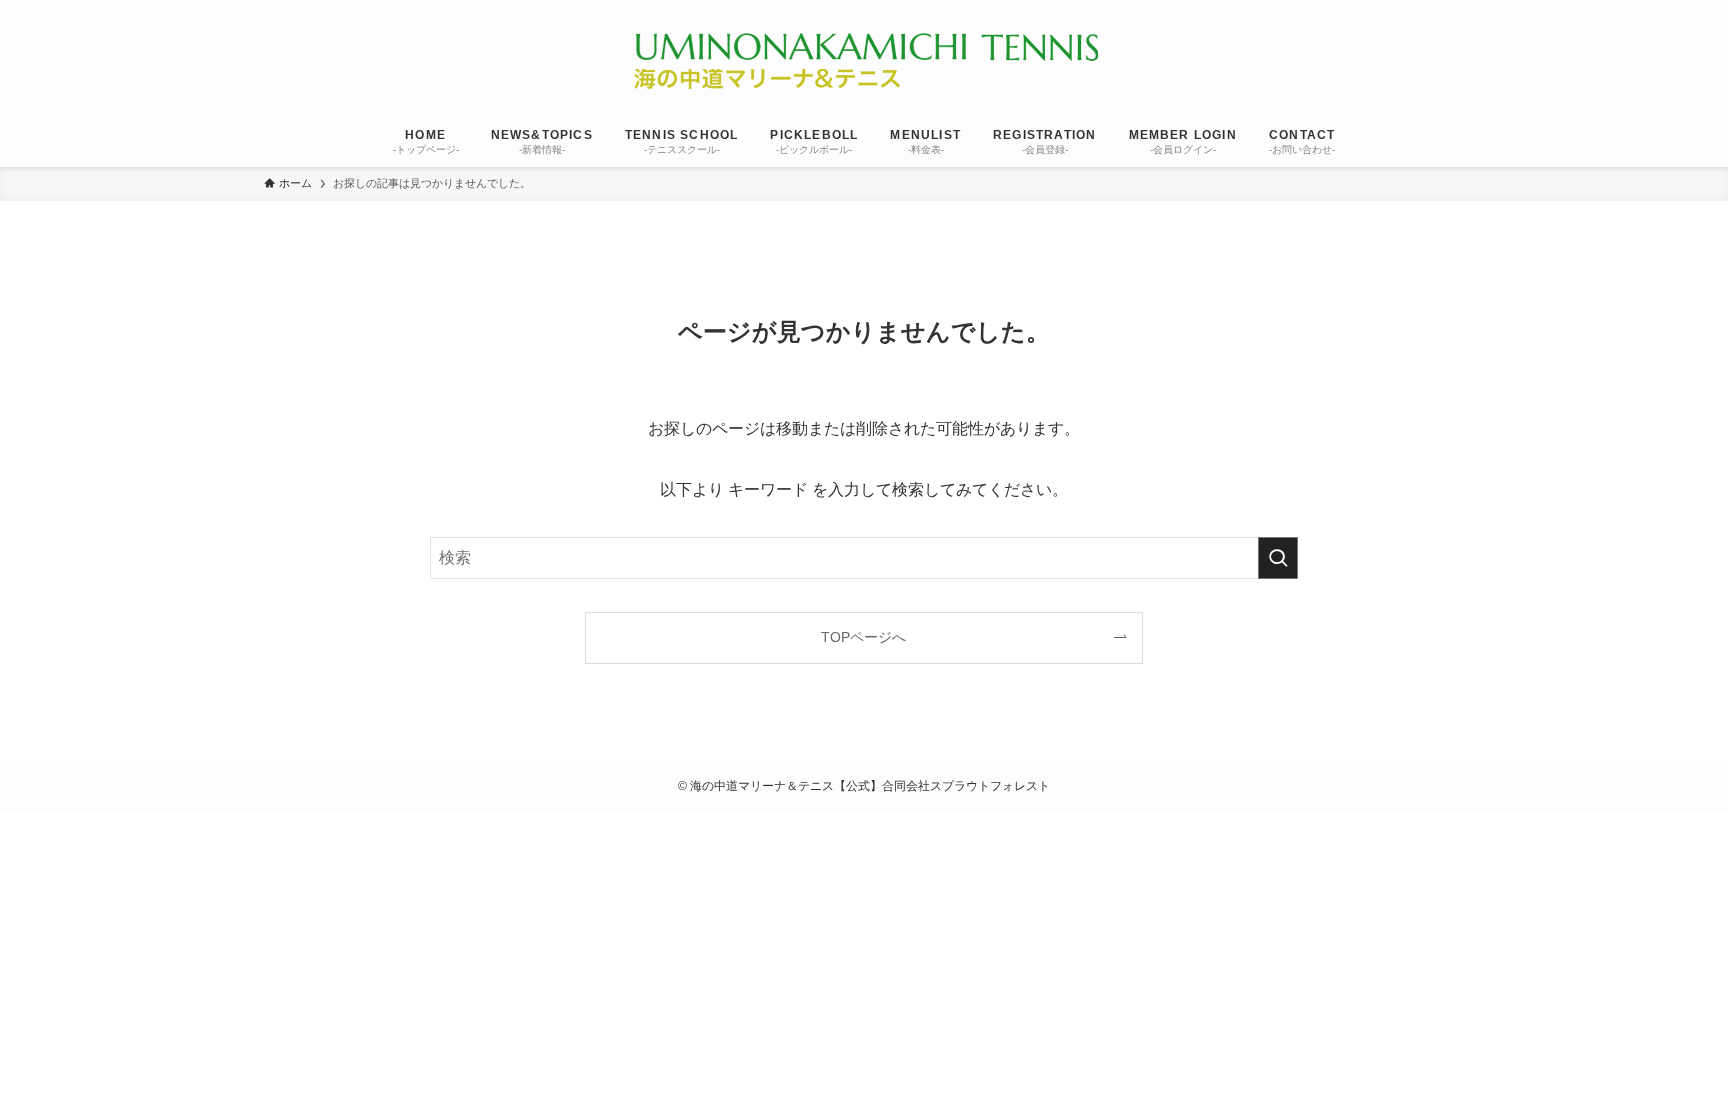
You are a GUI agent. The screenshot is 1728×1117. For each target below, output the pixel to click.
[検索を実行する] (1278, 558)
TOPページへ (863, 637)
